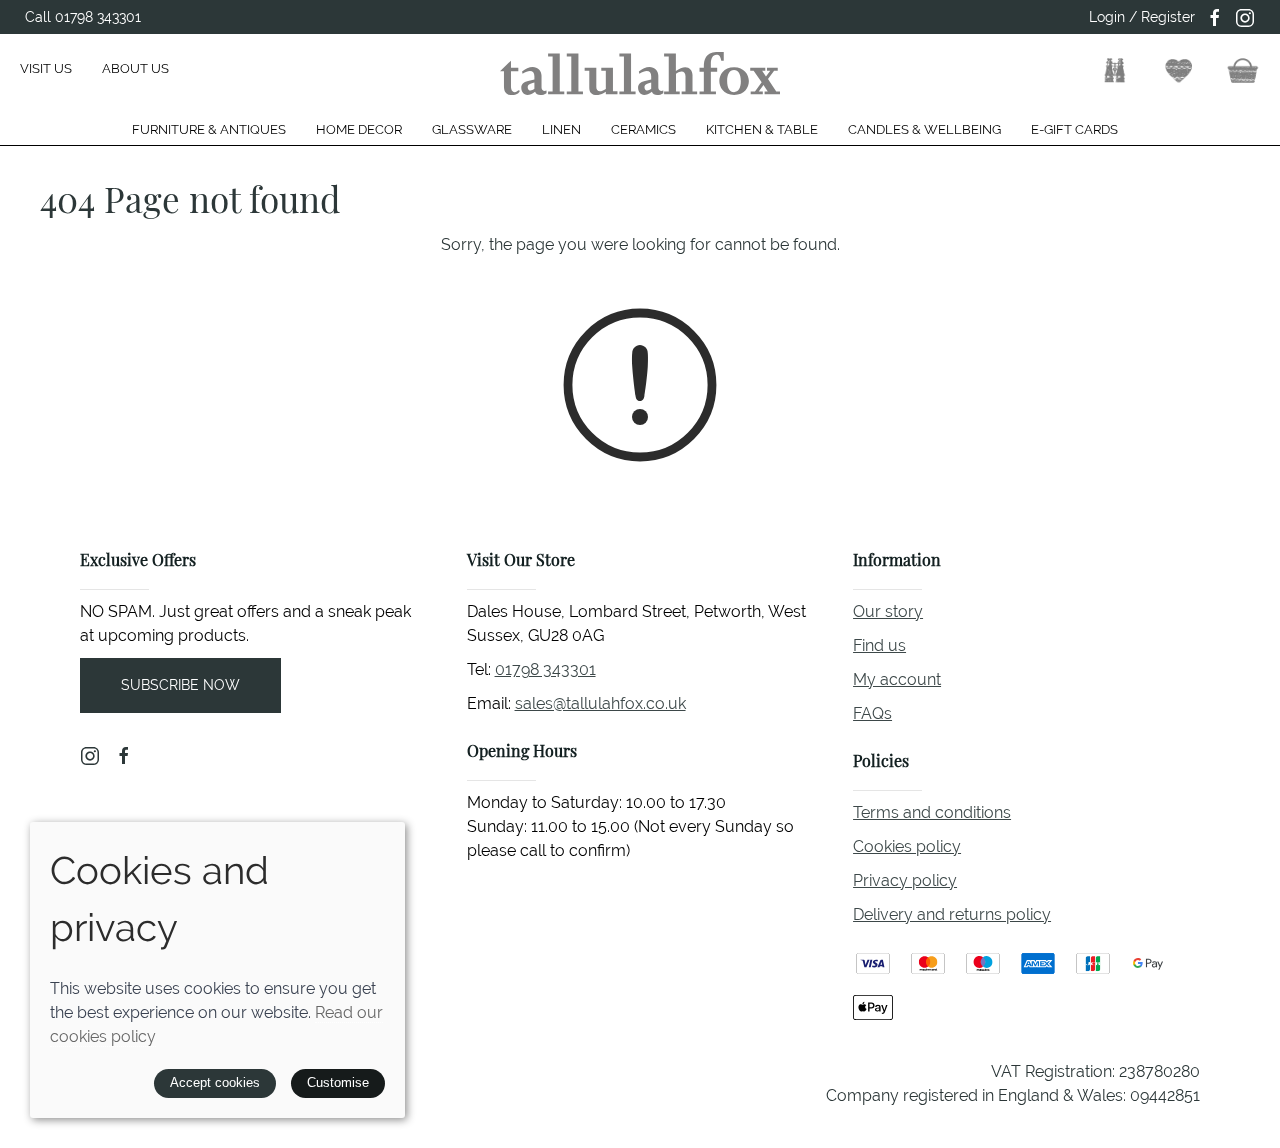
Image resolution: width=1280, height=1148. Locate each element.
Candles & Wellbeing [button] (924, 129)
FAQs (872, 713)
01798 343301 (545, 669)
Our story (888, 611)
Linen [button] (561, 129)
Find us (879, 645)
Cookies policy (907, 846)
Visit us (46, 68)
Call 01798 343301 (83, 17)
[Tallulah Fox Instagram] (1245, 18)
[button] (1115, 71)
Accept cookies (215, 1082)
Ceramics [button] (643, 129)
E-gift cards (1074, 129)
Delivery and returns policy (952, 914)
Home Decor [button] (359, 129)
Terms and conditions (932, 812)
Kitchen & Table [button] (762, 129)
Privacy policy (905, 880)
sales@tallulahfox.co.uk (600, 703)
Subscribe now (180, 685)
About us (135, 68)
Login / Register (1142, 17)
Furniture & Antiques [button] (209, 129)
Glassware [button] (472, 129)
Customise (338, 1082)
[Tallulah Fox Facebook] (1215, 18)
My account (897, 679)
